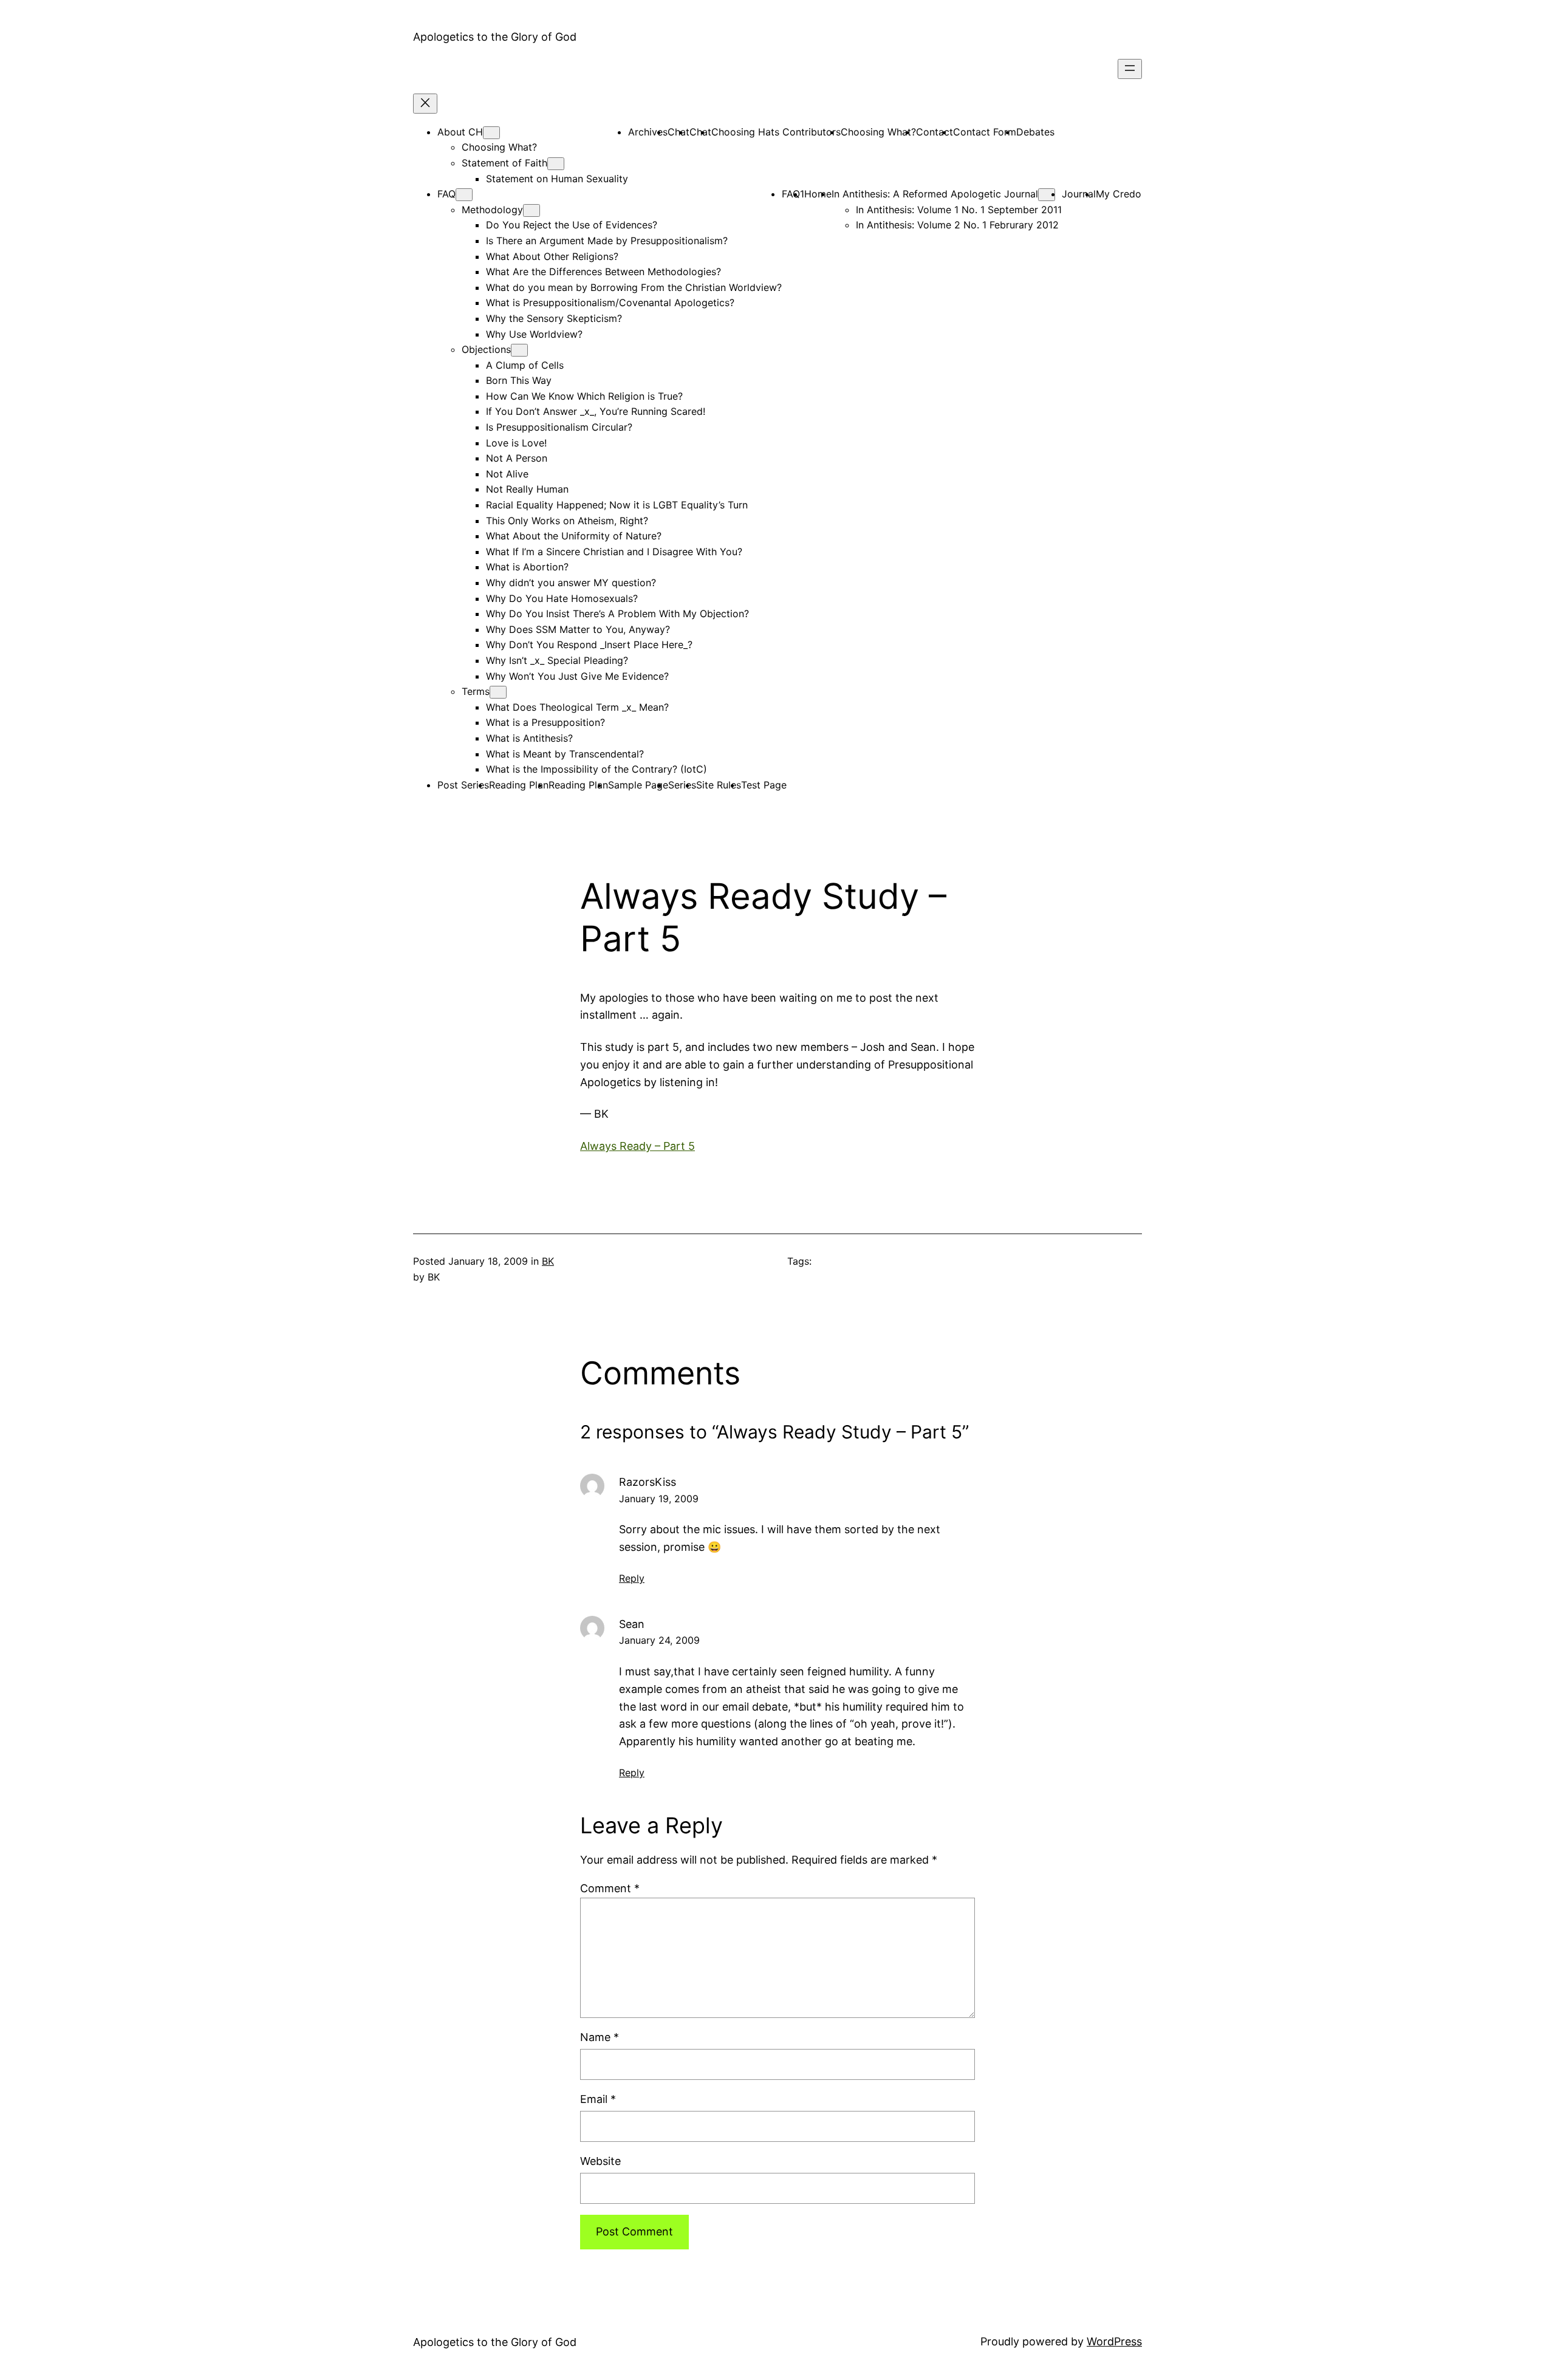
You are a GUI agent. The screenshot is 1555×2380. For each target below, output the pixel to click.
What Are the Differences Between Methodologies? (603, 272)
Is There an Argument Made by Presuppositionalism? (607, 241)
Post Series (463, 785)
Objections (486, 349)
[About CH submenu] (491, 133)
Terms (476, 691)
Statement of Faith (504, 163)
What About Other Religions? (552, 256)
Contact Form (985, 132)
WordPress (1114, 2341)
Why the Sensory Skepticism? (554, 318)
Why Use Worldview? (534, 334)
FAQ (446, 194)
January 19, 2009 (659, 1499)
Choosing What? (499, 147)
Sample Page (638, 785)
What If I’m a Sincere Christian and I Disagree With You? (614, 552)
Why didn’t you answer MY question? (571, 583)
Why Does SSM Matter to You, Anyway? (578, 629)
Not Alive (507, 474)
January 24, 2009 (659, 1640)
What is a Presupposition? (545, 722)
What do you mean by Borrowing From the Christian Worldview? (634, 287)
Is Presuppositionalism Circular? (559, 427)
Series (682, 785)
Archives (648, 132)
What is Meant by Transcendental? (565, 754)
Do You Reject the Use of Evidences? (572, 225)
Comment (610, 1888)
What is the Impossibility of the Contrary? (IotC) (596, 769)
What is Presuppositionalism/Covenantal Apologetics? (610, 303)
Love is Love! (516, 443)
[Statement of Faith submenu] (556, 164)
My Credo (1119, 194)
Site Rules (719, 785)
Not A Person (517, 458)
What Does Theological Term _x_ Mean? (577, 707)
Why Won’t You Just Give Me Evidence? (577, 676)
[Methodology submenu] (531, 210)
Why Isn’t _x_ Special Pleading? (557, 660)
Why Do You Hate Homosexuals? (562, 598)
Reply (632, 1578)
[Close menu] (425, 104)
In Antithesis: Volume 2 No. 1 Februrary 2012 (957, 225)
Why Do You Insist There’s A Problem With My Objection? (617, 614)
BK (548, 1261)
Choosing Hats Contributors (776, 132)
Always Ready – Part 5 (637, 1146)
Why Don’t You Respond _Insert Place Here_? (589, 645)
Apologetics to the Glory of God (495, 37)
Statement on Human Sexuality (557, 179)
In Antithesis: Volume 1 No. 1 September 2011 (959, 210)
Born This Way (519, 380)
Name (600, 2037)
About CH (460, 132)
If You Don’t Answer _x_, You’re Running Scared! (596, 411)
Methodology (492, 210)
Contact (935, 132)
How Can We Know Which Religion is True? (584, 396)
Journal (1079, 194)
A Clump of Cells (525, 365)
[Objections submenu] (519, 350)
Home (818, 194)
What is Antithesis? (529, 738)
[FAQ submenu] (464, 195)
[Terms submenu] (498, 692)
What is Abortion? (527, 567)
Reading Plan (519, 785)
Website (600, 2161)
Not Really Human (527, 489)
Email (598, 2099)
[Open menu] (1130, 69)
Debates (1035, 132)
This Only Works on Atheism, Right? (567, 521)
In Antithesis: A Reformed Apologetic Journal (935, 194)
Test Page (764, 785)
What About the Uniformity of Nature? (574, 536)
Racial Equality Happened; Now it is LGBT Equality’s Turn (617, 505)
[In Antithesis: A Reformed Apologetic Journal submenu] (1047, 195)
